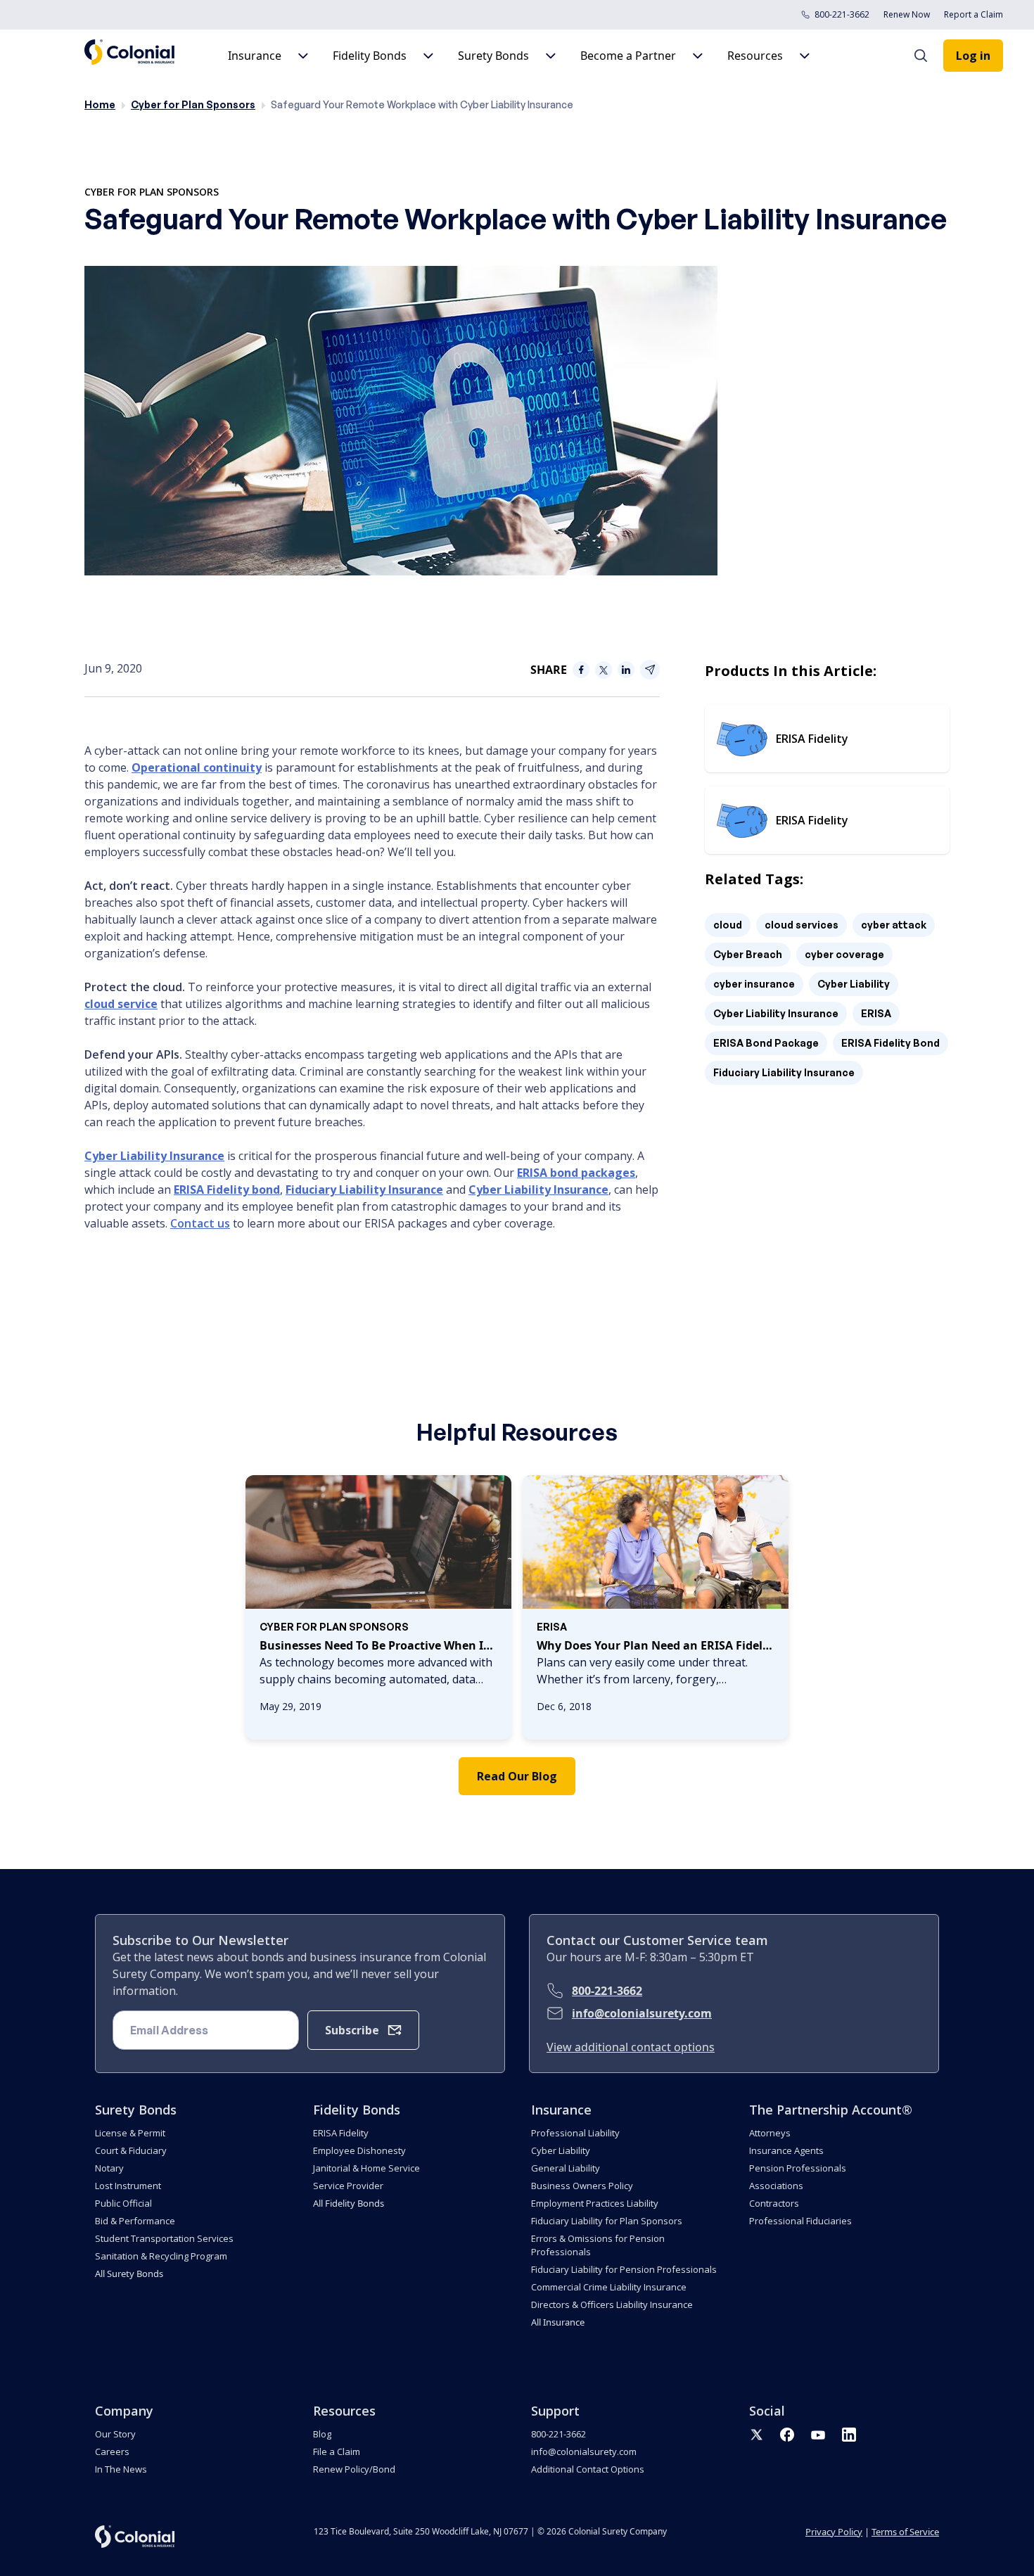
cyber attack (894, 925)
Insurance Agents (786, 2150)
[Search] (928, 56)
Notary (109, 2168)
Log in (973, 56)
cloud (728, 925)
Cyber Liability (854, 984)
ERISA (876, 1013)
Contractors (774, 2203)
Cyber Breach (748, 954)
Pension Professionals (798, 2168)
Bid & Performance (135, 2221)
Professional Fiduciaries (800, 2221)
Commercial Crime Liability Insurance (609, 2287)
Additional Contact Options (588, 2469)
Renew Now (907, 14)
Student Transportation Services (164, 2238)
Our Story (115, 2434)
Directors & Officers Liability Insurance (612, 2304)
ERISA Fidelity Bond (891, 1043)
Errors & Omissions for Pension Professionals (598, 2245)
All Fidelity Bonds (349, 2203)
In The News (121, 2469)
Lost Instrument (128, 2186)
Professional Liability (575, 2133)
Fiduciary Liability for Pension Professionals (624, 2269)
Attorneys (770, 2133)
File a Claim (337, 2451)
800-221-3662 (842, 14)
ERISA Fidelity (341, 2133)
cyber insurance (754, 984)
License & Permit (130, 2133)
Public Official (123, 2203)
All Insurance (558, 2322)
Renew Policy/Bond (354, 2469)
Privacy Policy (834, 2532)
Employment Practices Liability (595, 2203)
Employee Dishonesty (359, 2150)
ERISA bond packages (576, 1173)
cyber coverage (844, 954)
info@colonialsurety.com (642, 2013)
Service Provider (348, 2186)
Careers (112, 2451)
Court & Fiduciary (131, 2150)
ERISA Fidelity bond (227, 1190)
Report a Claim (974, 14)
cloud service (121, 1004)
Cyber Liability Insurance (154, 1156)
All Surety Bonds (129, 2274)
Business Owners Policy (582, 2186)
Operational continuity (197, 767)
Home (100, 104)
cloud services (802, 925)
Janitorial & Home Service (366, 2168)
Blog (322, 2434)
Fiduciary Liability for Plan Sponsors (607, 2221)
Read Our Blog (517, 1776)
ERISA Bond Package (766, 1043)
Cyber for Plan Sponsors (193, 104)
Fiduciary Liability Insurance (364, 1190)
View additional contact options (631, 2047)
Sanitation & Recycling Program (161, 2256)
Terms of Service (905, 2532)
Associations (776, 2186)
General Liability (566, 2168)
